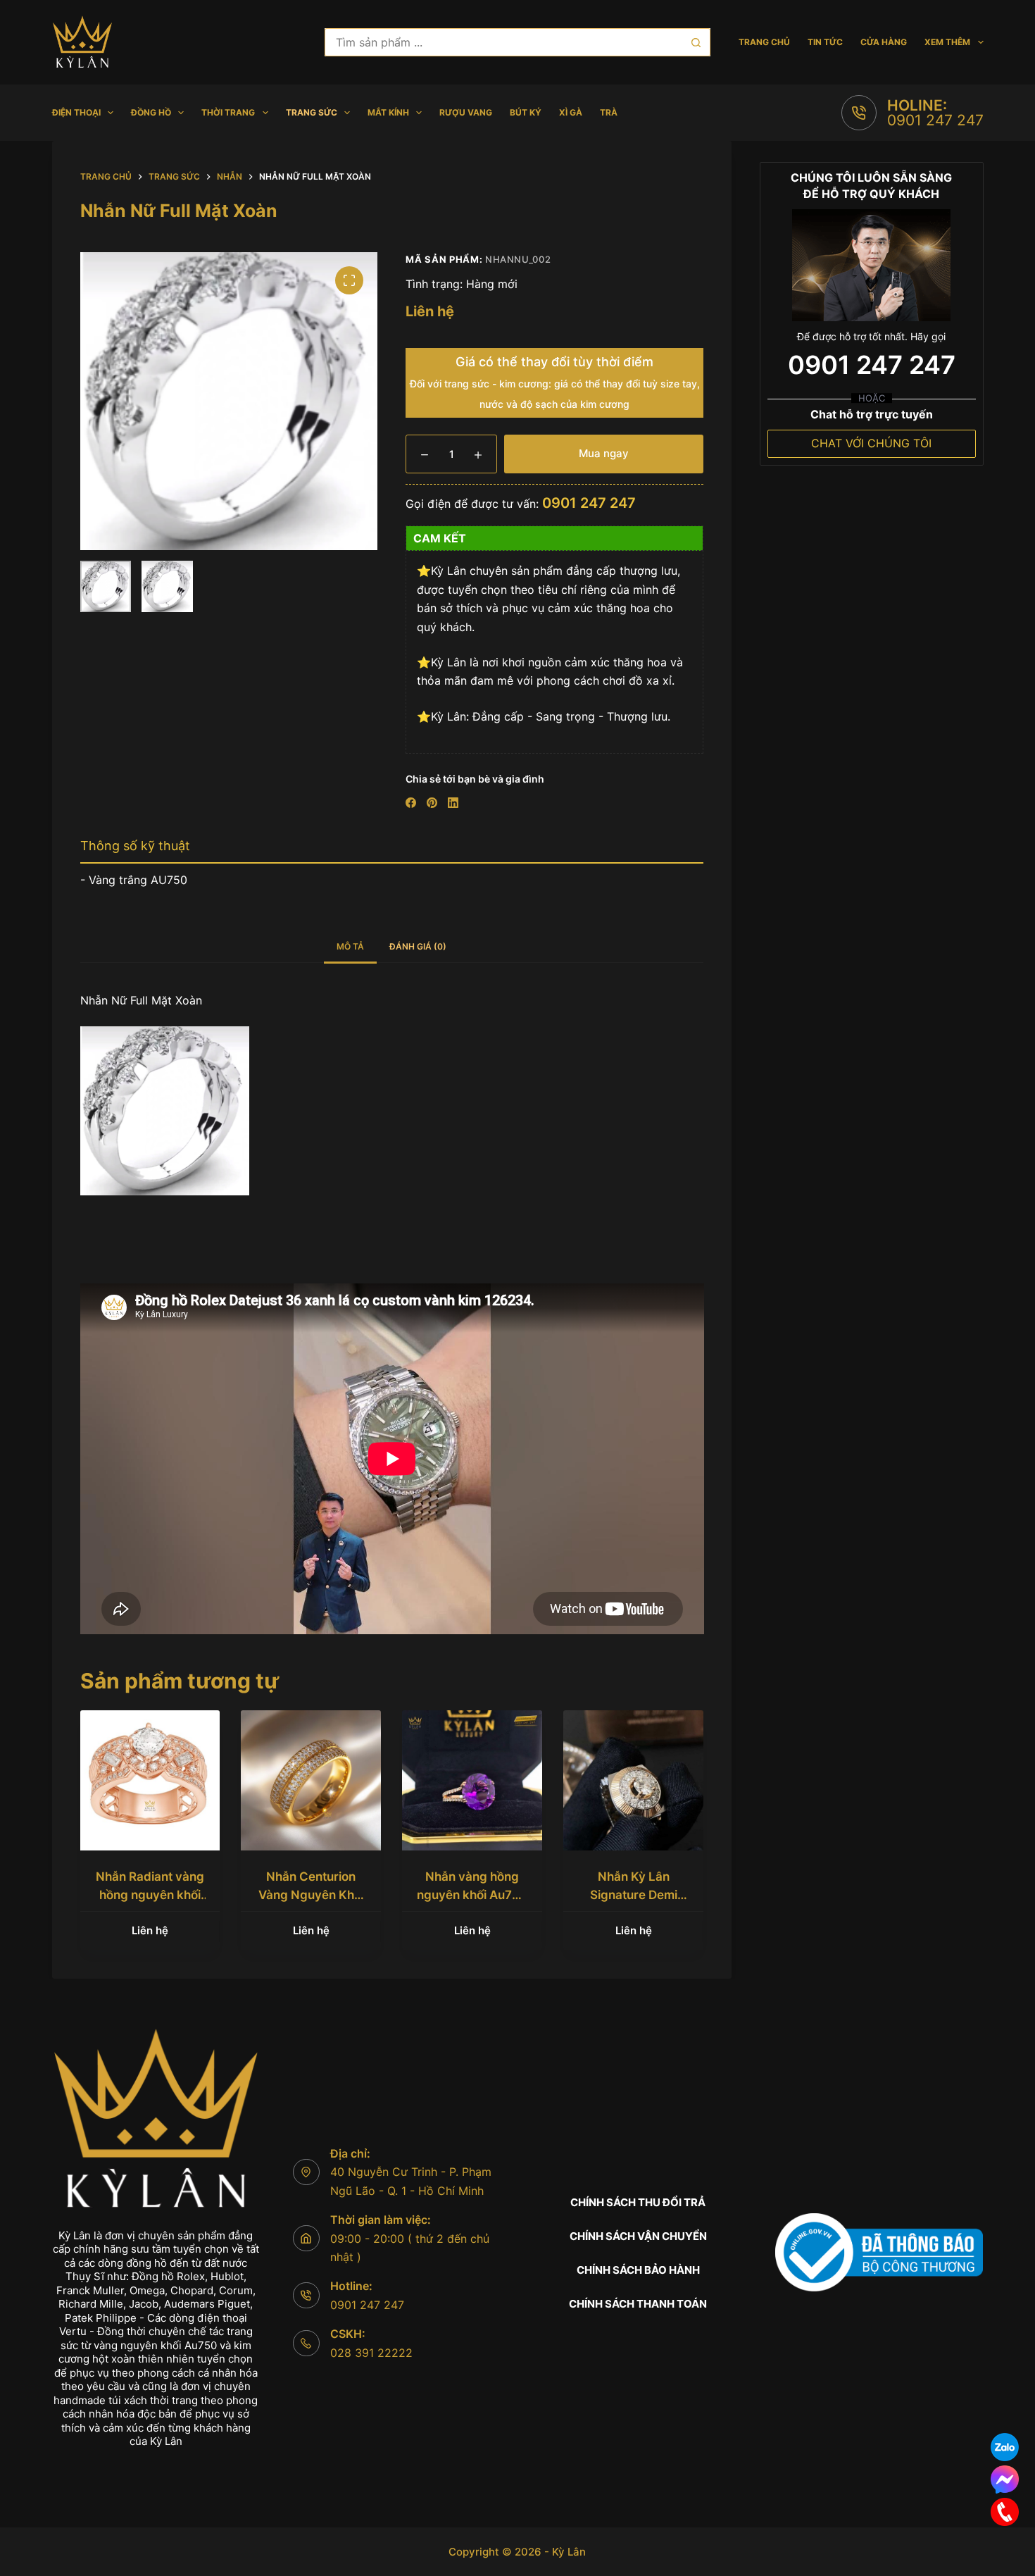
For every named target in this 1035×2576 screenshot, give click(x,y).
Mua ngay (604, 453)
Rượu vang (466, 112)
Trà (609, 112)
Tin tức (825, 42)
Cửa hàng (884, 42)
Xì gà (571, 112)
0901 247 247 (935, 120)
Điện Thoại (76, 112)
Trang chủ (764, 42)
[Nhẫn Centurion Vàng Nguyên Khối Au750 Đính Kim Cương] (311, 1780)
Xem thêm (947, 42)
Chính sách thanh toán (638, 2304)
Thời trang (228, 112)
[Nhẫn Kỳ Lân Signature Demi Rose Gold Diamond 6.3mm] (633, 1780)
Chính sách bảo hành (638, 2270)
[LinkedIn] (453, 803)
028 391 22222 (371, 2353)
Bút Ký (526, 112)
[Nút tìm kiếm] (696, 42)
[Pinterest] (432, 803)
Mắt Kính (388, 112)
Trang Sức (312, 112)
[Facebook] (411, 803)
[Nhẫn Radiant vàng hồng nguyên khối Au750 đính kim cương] (150, 1780)
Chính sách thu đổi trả (638, 2202)
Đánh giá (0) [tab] (418, 946)
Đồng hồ (151, 112)
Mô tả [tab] (350, 946)
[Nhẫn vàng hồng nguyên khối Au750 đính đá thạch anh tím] (472, 1780)
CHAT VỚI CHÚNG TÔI (871, 443)
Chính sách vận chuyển (638, 2236)
